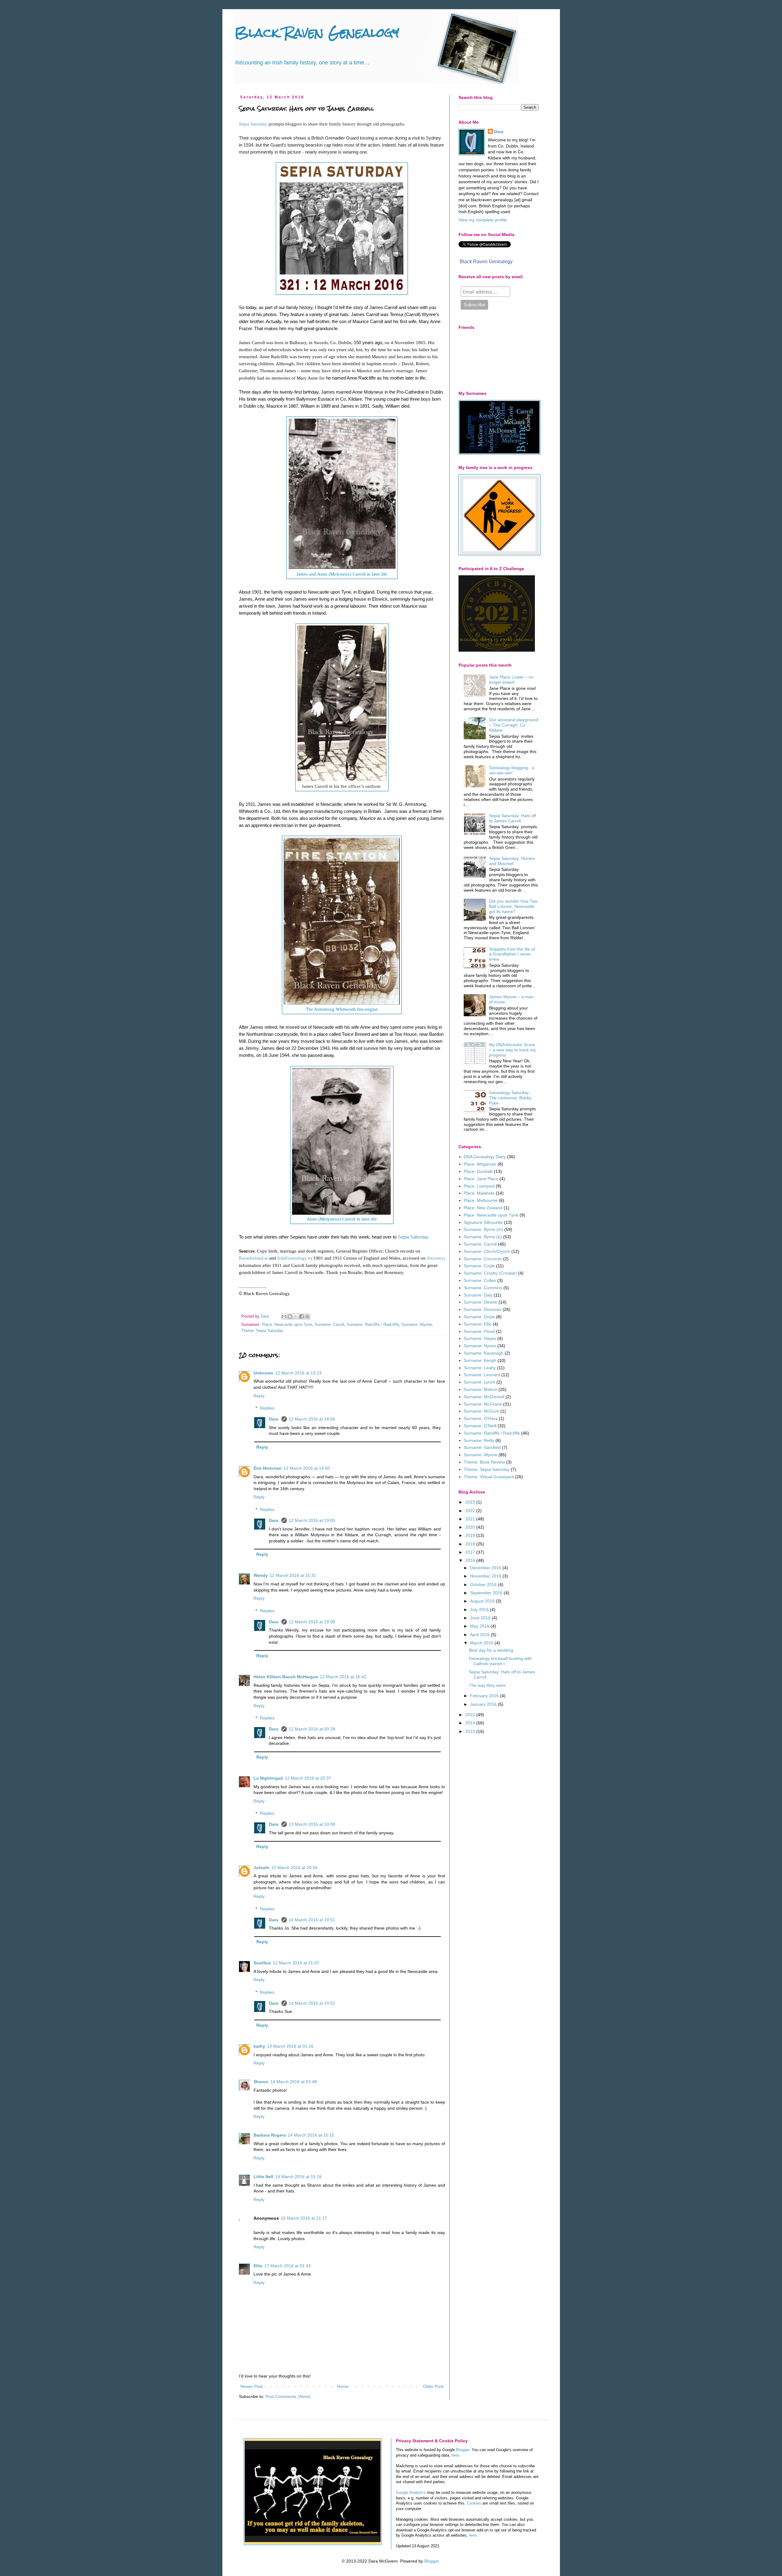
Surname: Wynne (417, 1325)
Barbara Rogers (270, 2135)
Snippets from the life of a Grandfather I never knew (512, 954)
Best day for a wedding (491, 1650)
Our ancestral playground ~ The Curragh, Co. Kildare (514, 725)
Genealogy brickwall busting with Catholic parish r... (500, 1661)
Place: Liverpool (479, 1186)
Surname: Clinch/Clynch (487, 1251)
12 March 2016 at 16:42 (343, 1677)
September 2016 (487, 1593)
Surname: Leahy (480, 1368)
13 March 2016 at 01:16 (290, 2046)
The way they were (487, 1685)
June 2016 (481, 1618)
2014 (471, 1723)
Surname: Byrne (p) (483, 1237)
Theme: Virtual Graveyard (489, 1477)
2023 (471, 1502)
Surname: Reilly (479, 1440)
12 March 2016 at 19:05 (312, 1520)
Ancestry (435, 1258)
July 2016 (480, 1610)
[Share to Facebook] (301, 1316)
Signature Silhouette (483, 1222)
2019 (471, 1535)
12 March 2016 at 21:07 (296, 1963)
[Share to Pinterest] (307, 1316)
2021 (471, 1519)
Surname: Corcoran (483, 1259)
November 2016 (486, 1576)
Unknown (263, 1373)
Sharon (261, 2082)
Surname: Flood (479, 1331)
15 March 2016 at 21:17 (304, 2218)
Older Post (433, 2386)
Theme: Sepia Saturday (262, 1331)
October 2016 (484, 1585)
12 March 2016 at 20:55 (294, 1868)
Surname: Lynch (479, 1382)
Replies (267, 1408)
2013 (471, 1731)
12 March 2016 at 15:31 (293, 1575)
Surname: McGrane (483, 1404)
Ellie (258, 2266)
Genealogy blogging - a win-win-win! (512, 770)
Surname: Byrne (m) (483, 1229)
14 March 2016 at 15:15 (311, 2135)
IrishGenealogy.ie (294, 1258)
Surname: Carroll (329, 1325)
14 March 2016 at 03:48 (294, 2082)
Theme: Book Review (484, 1462)
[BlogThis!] (290, 1316)
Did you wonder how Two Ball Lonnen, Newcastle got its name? (513, 906)
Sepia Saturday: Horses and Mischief (512, 861)
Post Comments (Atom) (288, 2396)
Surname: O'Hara (481, 1418)
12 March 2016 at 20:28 (312, 1729)
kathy (259, 2046)
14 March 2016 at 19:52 (312, 2003)
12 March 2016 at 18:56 (312, 1419)
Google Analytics (411, 2493)
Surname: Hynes (480, 1346)
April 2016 (481, 1635)
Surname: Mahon (481, 1389)
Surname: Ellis (478, 1324)
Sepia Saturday (253, 124)
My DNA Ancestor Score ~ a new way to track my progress (512, 1050)
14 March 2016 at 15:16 (298, 2177)
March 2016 (482, 1643)
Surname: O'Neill (480, 1426)
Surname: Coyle (479, 1266)
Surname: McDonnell (484, 1397)
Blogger (463, 2450)
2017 (471, 1552)
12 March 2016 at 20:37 (308, 1778)
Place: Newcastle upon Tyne (287, 1325)
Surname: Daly (478, 1295)
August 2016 (483, 1601)
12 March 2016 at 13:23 (298, 1373)
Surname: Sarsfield (482, 1447)
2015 (471, 1715)
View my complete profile (483, 220)
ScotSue (262, 1963)
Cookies (474, 2503)
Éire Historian (268, 1468)
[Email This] (284, 1316)
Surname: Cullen (480, 1280)
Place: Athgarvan (480, 1164)
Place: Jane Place (481, 1179)
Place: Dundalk (478, 1171)
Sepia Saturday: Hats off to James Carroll (513, 818)
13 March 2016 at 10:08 (312, 1824)
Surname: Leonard (482, 1375)
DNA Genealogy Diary (485, 1157)
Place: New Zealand (483, 1208)
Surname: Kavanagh (484, 1353)
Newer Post (252, 2386)
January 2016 (484, 1704)
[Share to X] (296, 1316)
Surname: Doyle (479, 1317)
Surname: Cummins (483, 1288)
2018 (471, 1544)
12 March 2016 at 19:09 (312, 1622)
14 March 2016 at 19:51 (312, 1920)
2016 (471, 1560)
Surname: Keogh (480, 1360)
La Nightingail (268, 1778)
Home (343, 2386)
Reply (259, 1396)
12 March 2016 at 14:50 (307, 1468)
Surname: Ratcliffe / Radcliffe (373, 1325)
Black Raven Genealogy (317, 33)
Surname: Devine (481, 1302)
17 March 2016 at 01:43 (287, 2266)
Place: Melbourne (481, 1200)
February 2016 (485, 1696)
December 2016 (486, 1568)
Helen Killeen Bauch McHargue (286, 1677)
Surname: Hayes (480, 1338)
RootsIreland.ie (253, 1258)
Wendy (261, 1575)
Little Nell (263, 2177)
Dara (274, 1419)
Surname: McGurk (481, 1411)
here (455, 2455)
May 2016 (480, 1626)
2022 (471, 1511)
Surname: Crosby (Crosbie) (490, 1273)
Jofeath (261, 1868)
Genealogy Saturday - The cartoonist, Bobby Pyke (510, 1098)
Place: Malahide (479, 1193)
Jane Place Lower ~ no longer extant (511, 680)
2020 (471, 1527)
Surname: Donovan (482, 1309)
